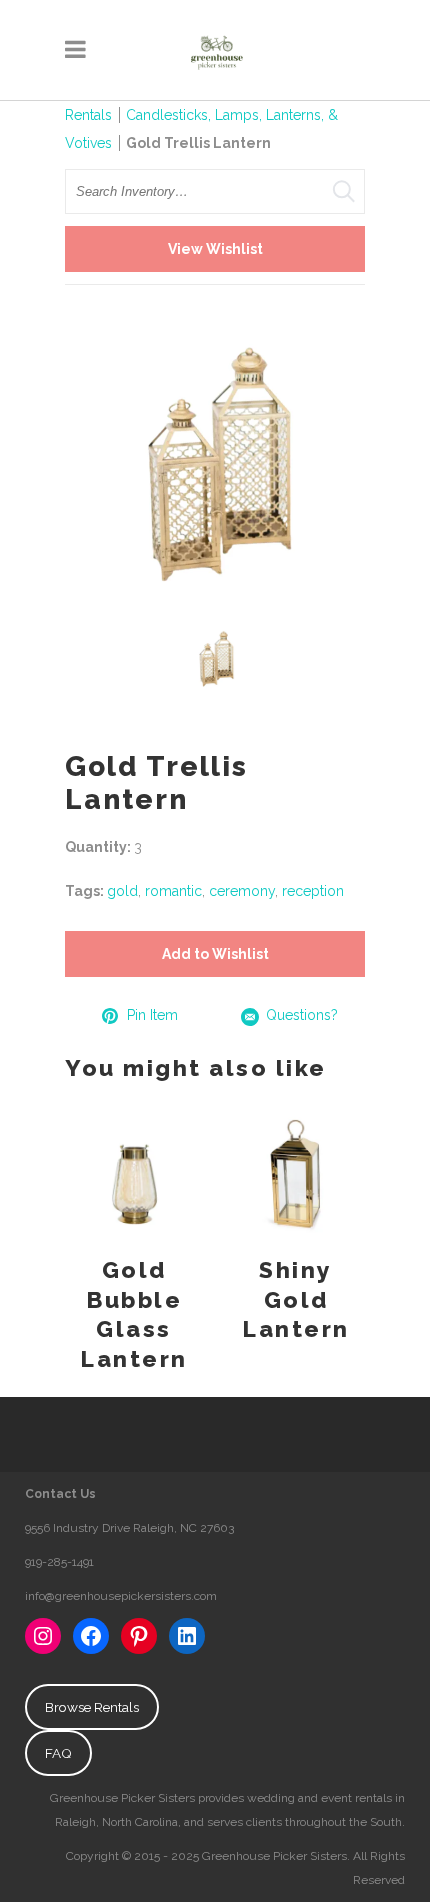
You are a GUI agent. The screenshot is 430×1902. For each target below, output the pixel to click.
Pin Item (152, 1015)
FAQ (58, 1753)
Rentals (88, 115)
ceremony (242, 891)
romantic (173, 891)
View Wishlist (215, 249)
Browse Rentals (92, 1707)
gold (122, 891)
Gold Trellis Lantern (198, 143)
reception (313, 891)
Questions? (302, 1015)
